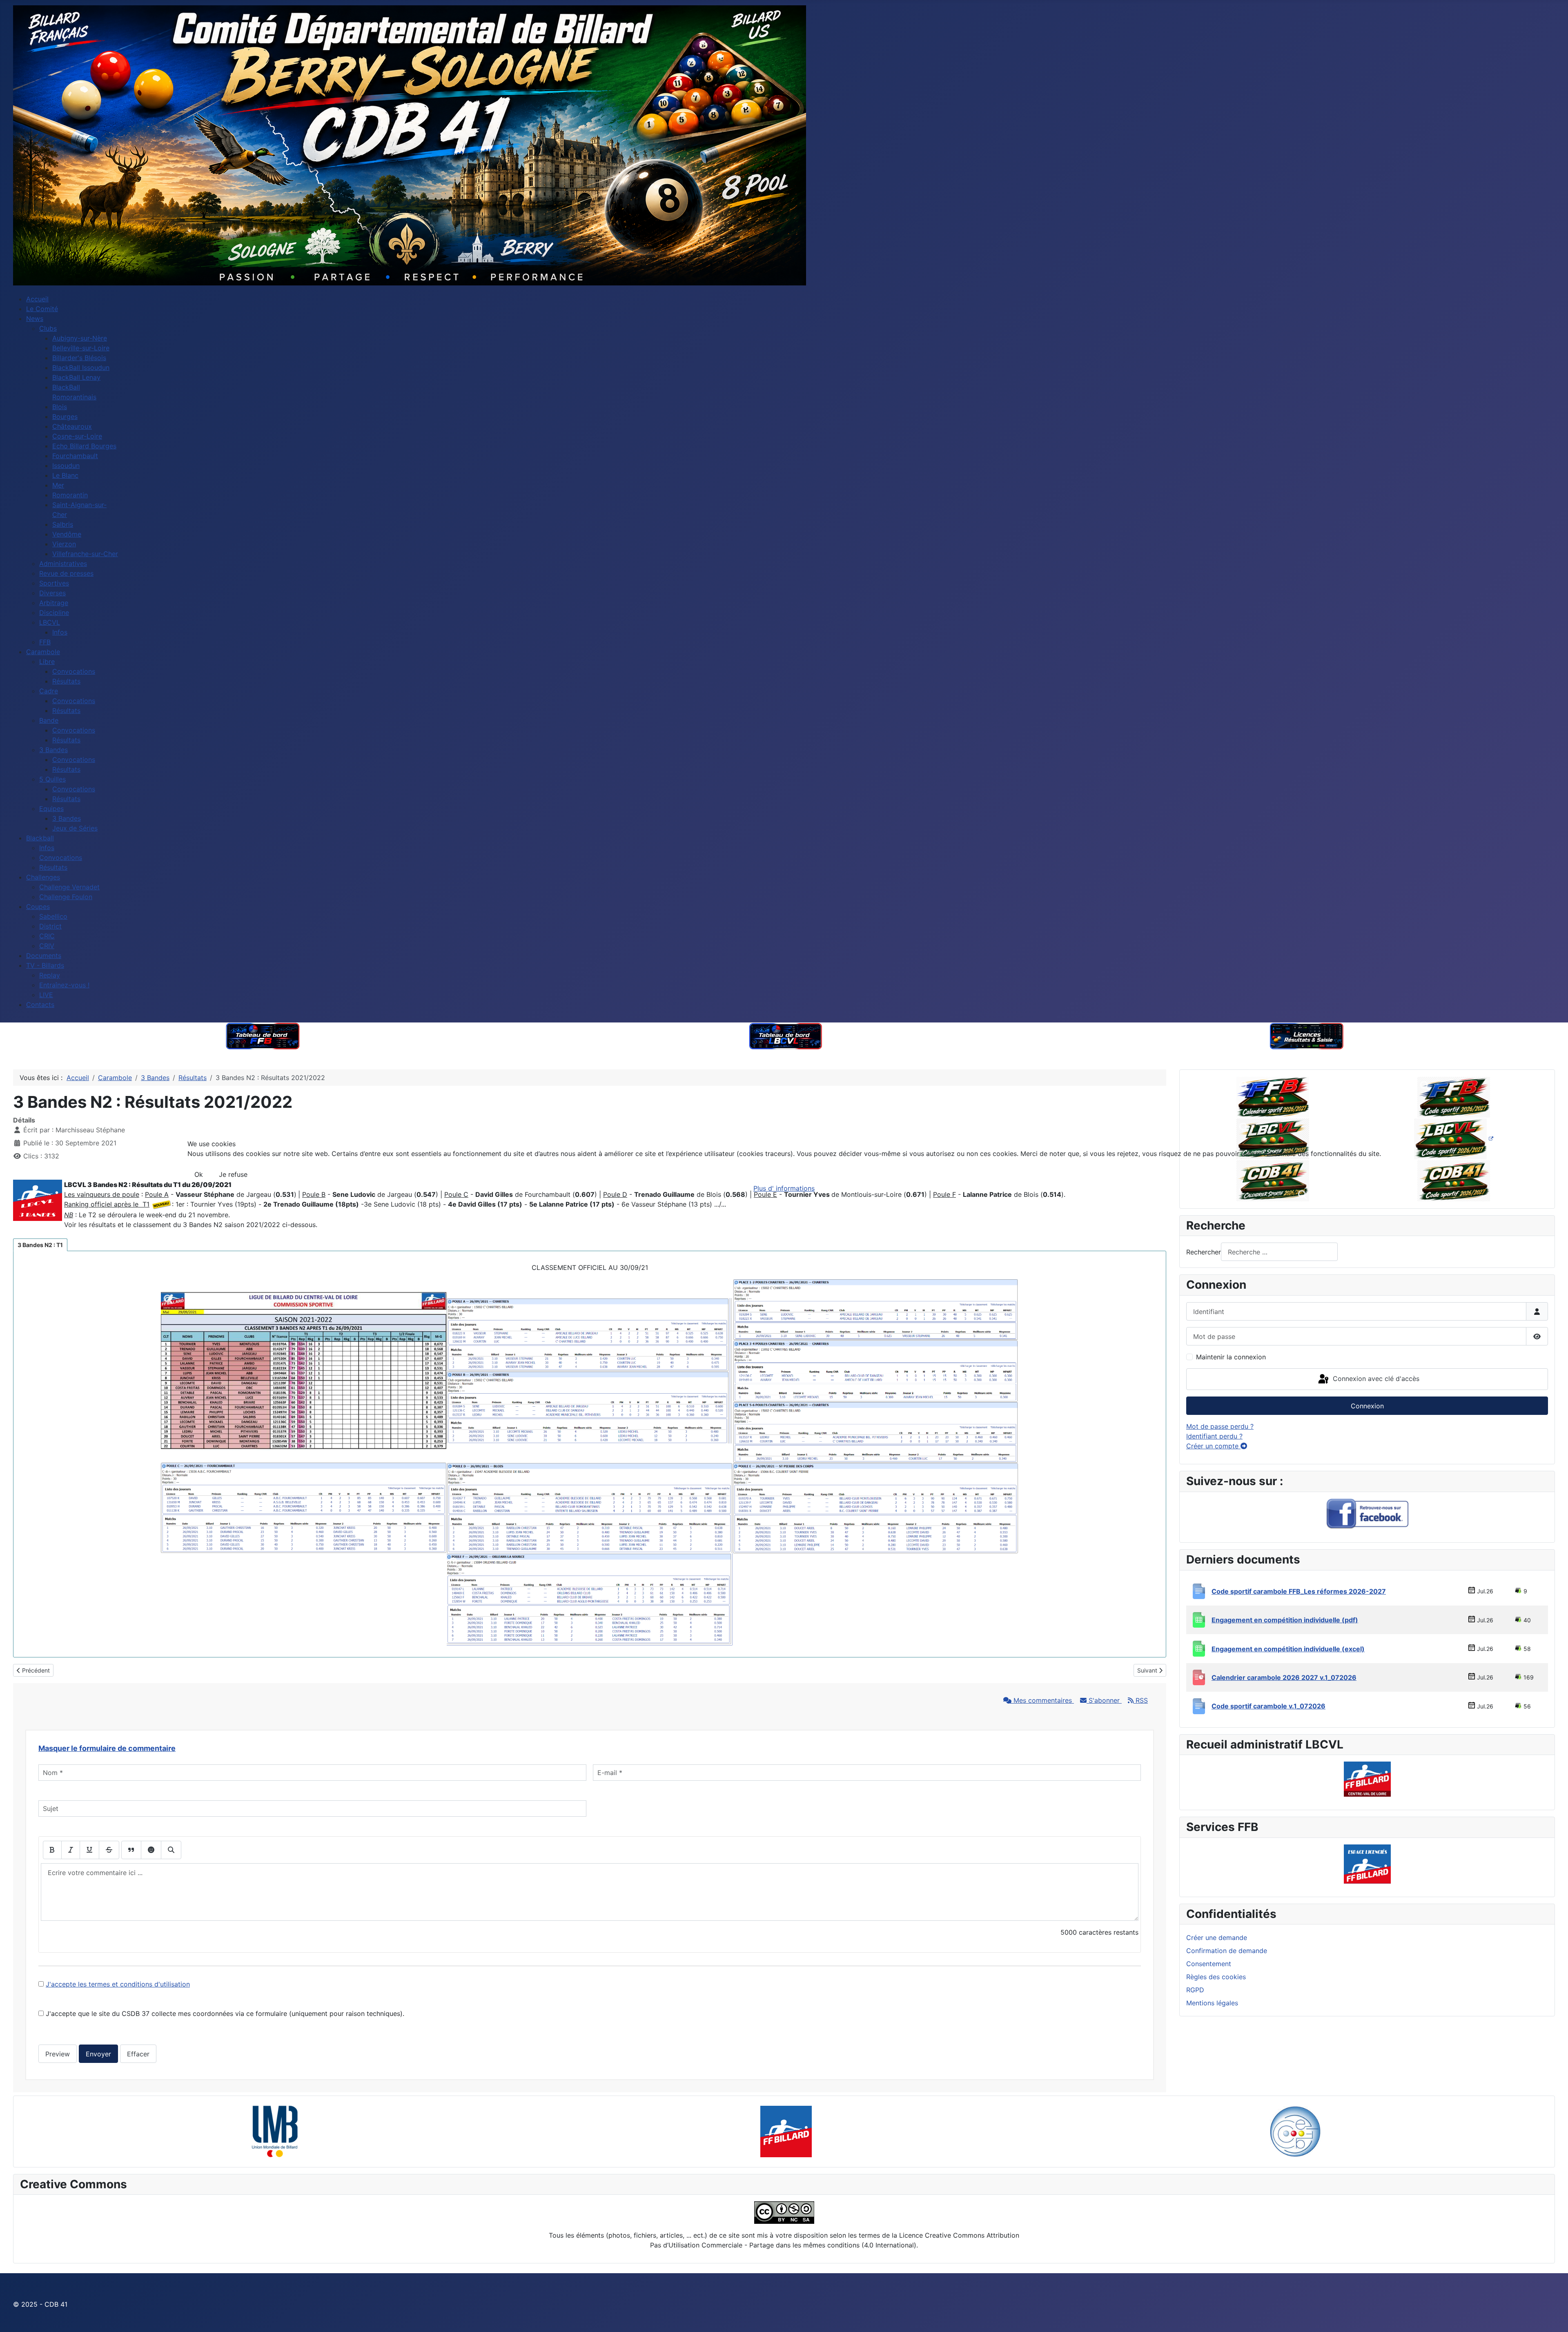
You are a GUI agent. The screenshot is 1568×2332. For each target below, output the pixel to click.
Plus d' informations (784, 1188)
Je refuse (233, 1174)
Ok (199, 1174)
